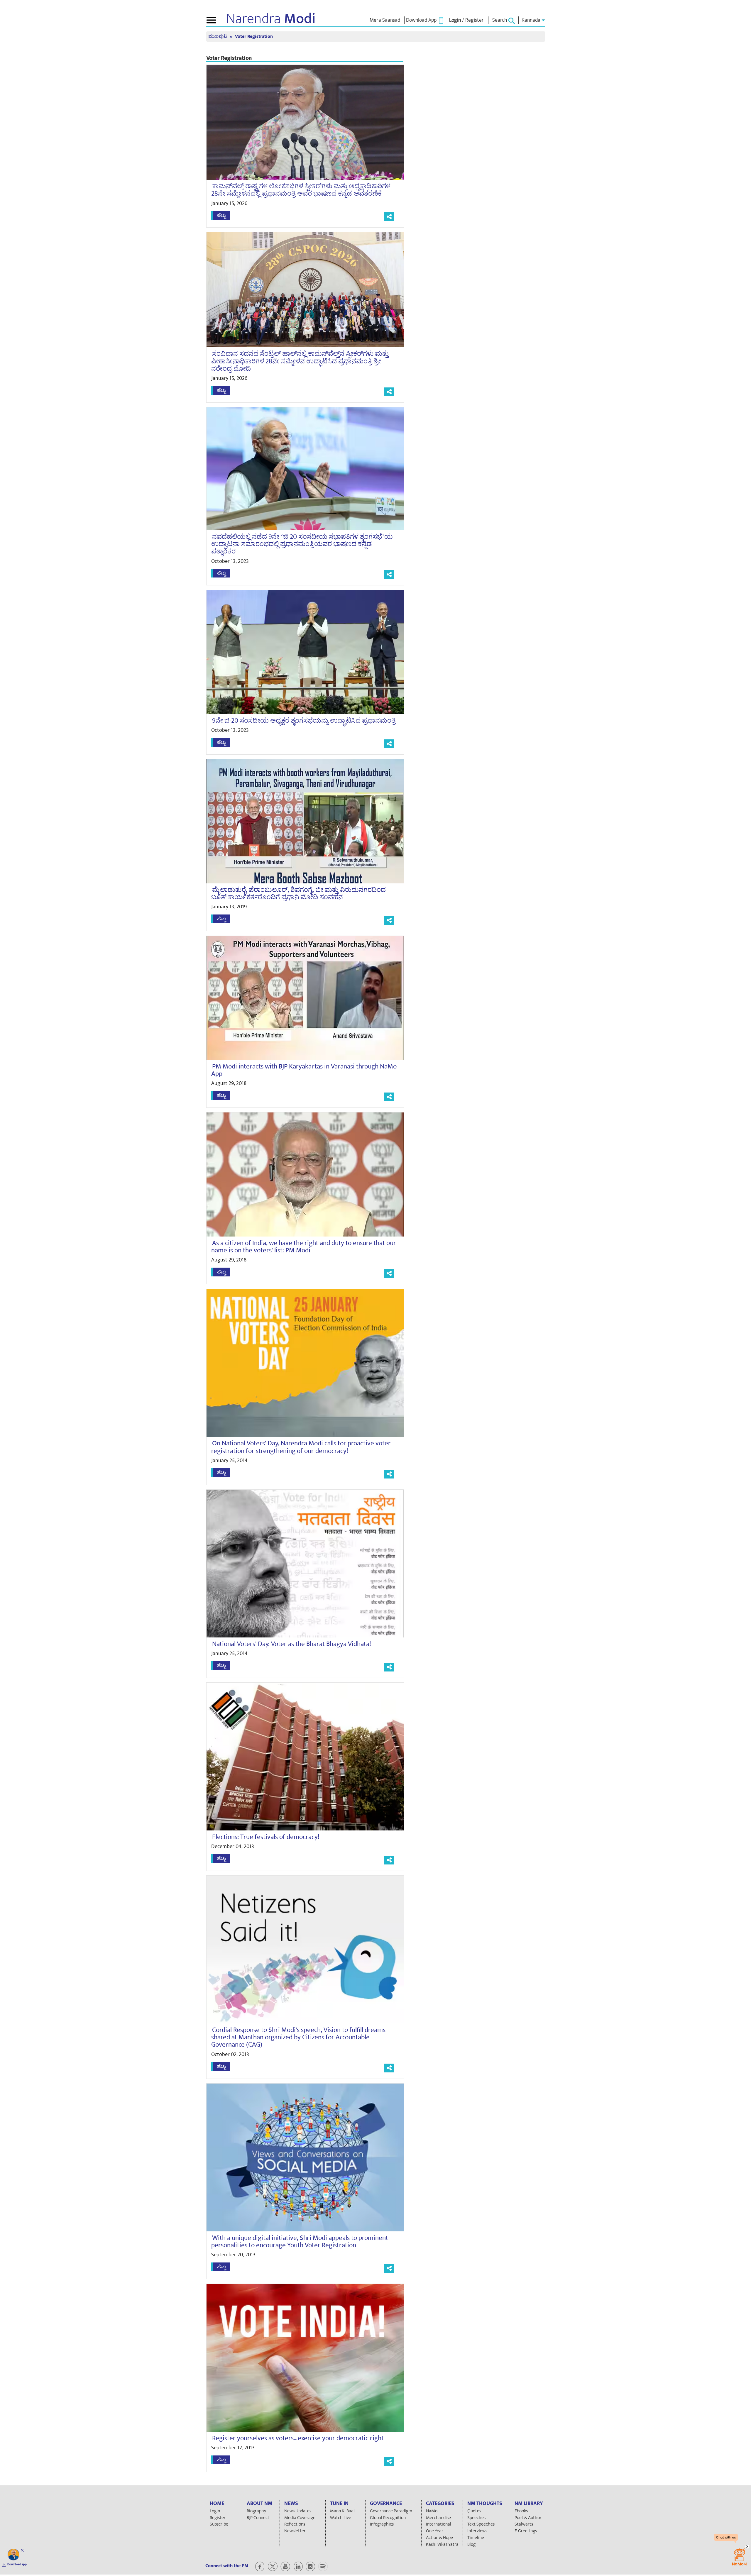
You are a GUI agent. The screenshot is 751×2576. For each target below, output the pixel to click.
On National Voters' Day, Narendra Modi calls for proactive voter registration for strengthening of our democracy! (301, 1447)
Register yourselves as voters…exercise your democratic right (298, 2438)
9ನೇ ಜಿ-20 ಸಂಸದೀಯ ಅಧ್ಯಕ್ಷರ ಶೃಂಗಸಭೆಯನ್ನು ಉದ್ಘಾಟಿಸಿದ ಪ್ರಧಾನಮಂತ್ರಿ (304, 721)
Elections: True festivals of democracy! (266, 1837)
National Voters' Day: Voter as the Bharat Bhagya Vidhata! (292, 1644)
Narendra (271, 19)
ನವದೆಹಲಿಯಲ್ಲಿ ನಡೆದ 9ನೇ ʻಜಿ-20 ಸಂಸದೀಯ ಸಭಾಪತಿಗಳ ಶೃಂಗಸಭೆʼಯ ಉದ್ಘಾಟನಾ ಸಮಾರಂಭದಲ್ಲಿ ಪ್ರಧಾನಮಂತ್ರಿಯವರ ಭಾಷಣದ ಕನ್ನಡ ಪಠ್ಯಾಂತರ (302, 544)
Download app (17, 2564)
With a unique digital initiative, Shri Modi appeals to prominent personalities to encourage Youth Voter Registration (300, 2241)
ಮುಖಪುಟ (218, 37)
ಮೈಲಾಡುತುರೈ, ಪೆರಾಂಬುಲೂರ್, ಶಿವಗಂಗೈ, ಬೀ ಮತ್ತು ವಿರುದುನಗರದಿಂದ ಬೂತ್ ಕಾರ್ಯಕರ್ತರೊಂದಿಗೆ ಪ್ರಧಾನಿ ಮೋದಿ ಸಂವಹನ (298, 894)
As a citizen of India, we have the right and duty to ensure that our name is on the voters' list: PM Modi (304, 1247)
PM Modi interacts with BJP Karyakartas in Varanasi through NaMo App (304, 1070)
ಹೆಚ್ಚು (221, 215)
